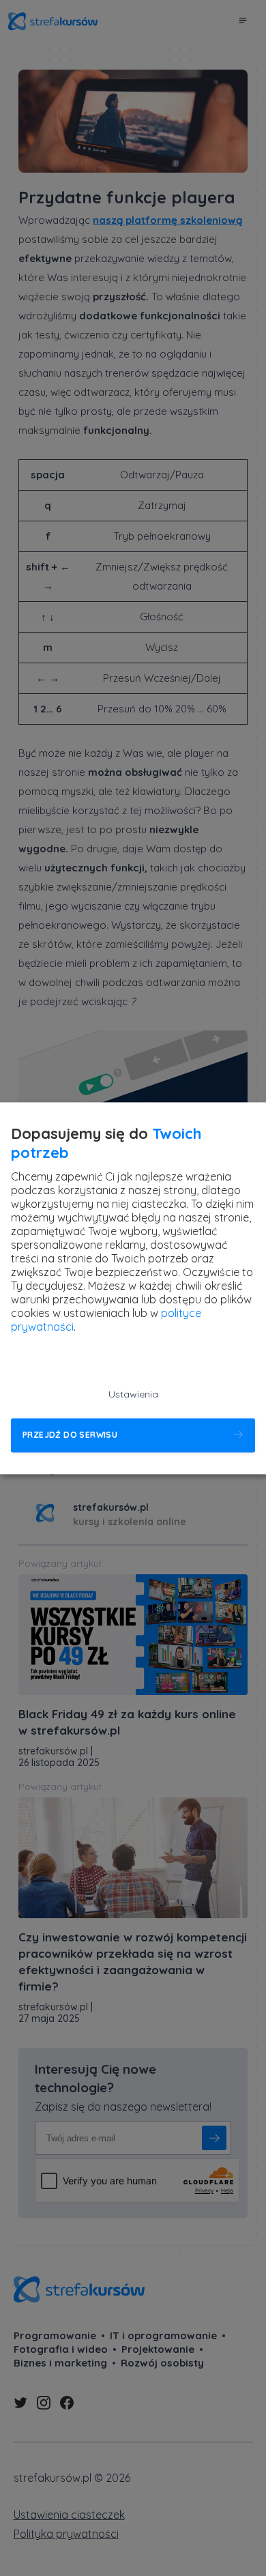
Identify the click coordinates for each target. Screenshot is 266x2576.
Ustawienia (133, 1394)
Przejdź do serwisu (70, 1435)
